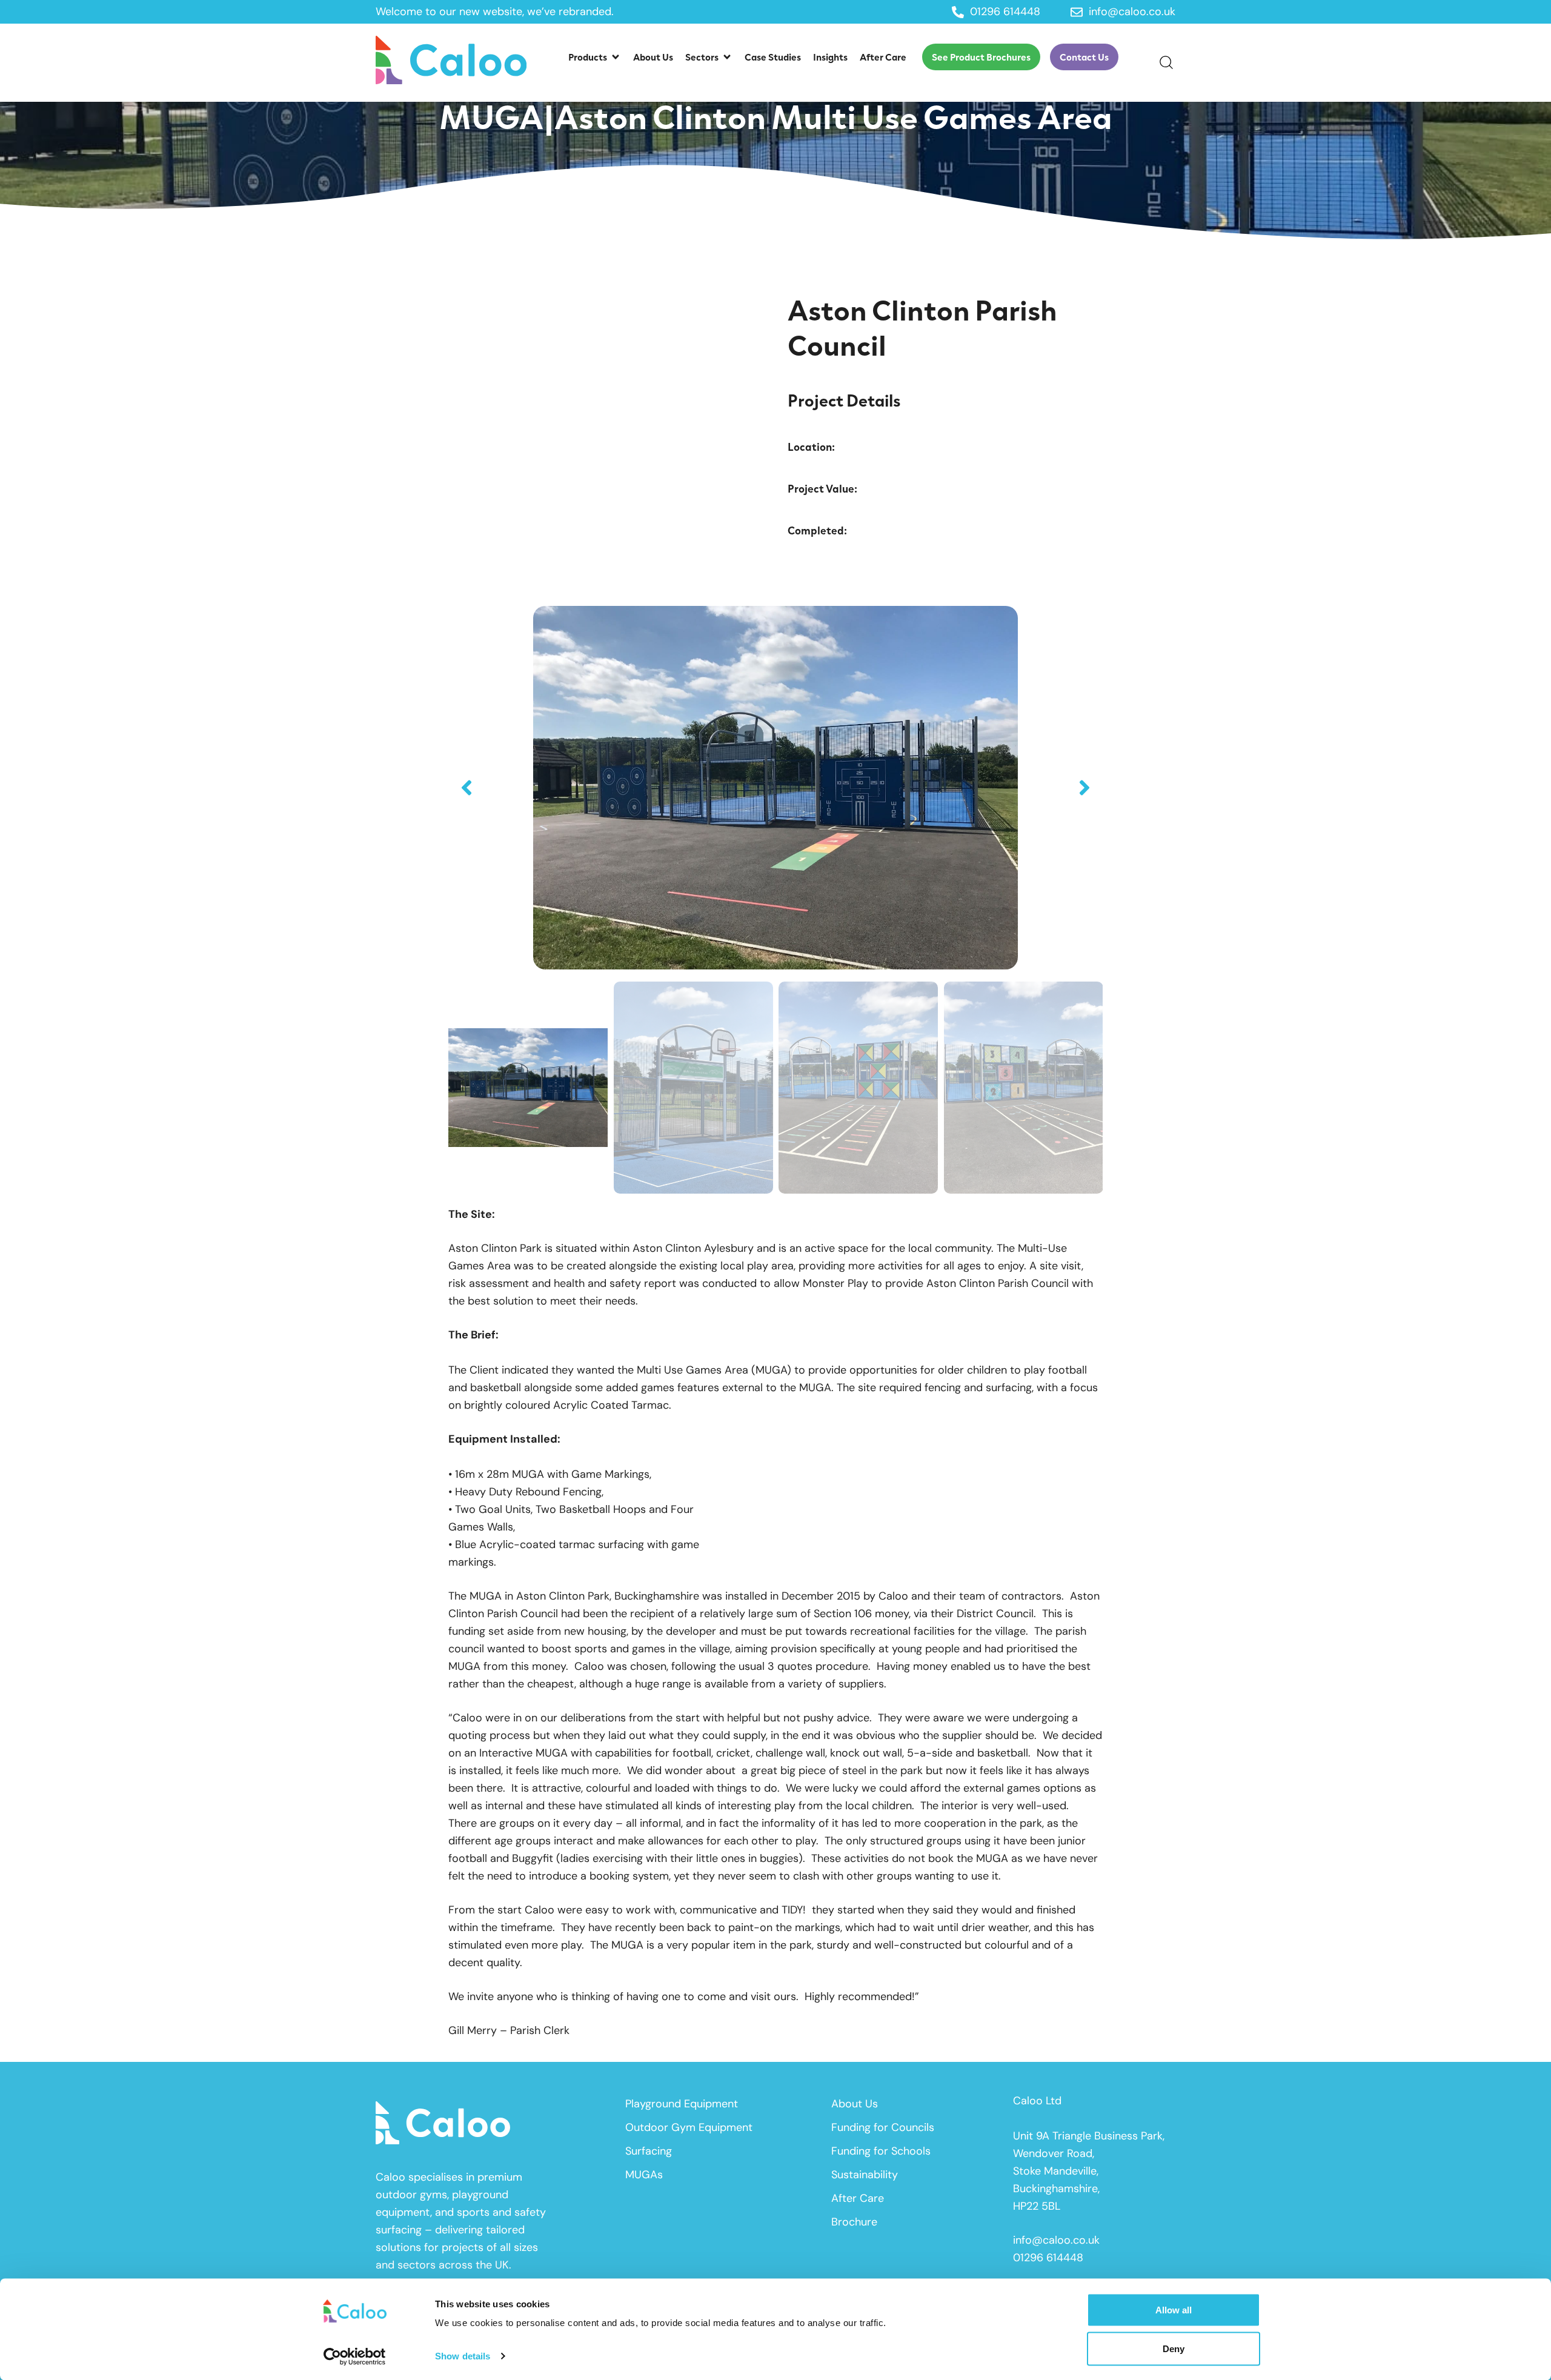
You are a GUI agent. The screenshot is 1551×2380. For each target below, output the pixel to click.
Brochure (854, 2222)
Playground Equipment (682, 2104)
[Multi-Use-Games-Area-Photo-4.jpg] (775, 788)
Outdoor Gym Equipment (689, 2127)
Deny (1174, 2348)
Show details (463, 2356)
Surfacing (649, 2151)
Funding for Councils (883, 2127)
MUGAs (644, 2175)
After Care (858, 2198)
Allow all (1174, 2310)
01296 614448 (1048, 2258)
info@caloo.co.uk (1056, 2240)
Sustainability (865, 2175)
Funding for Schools (881, 2151)
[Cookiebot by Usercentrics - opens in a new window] (355, 2356)
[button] (595, 57)
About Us (855, 2104)
